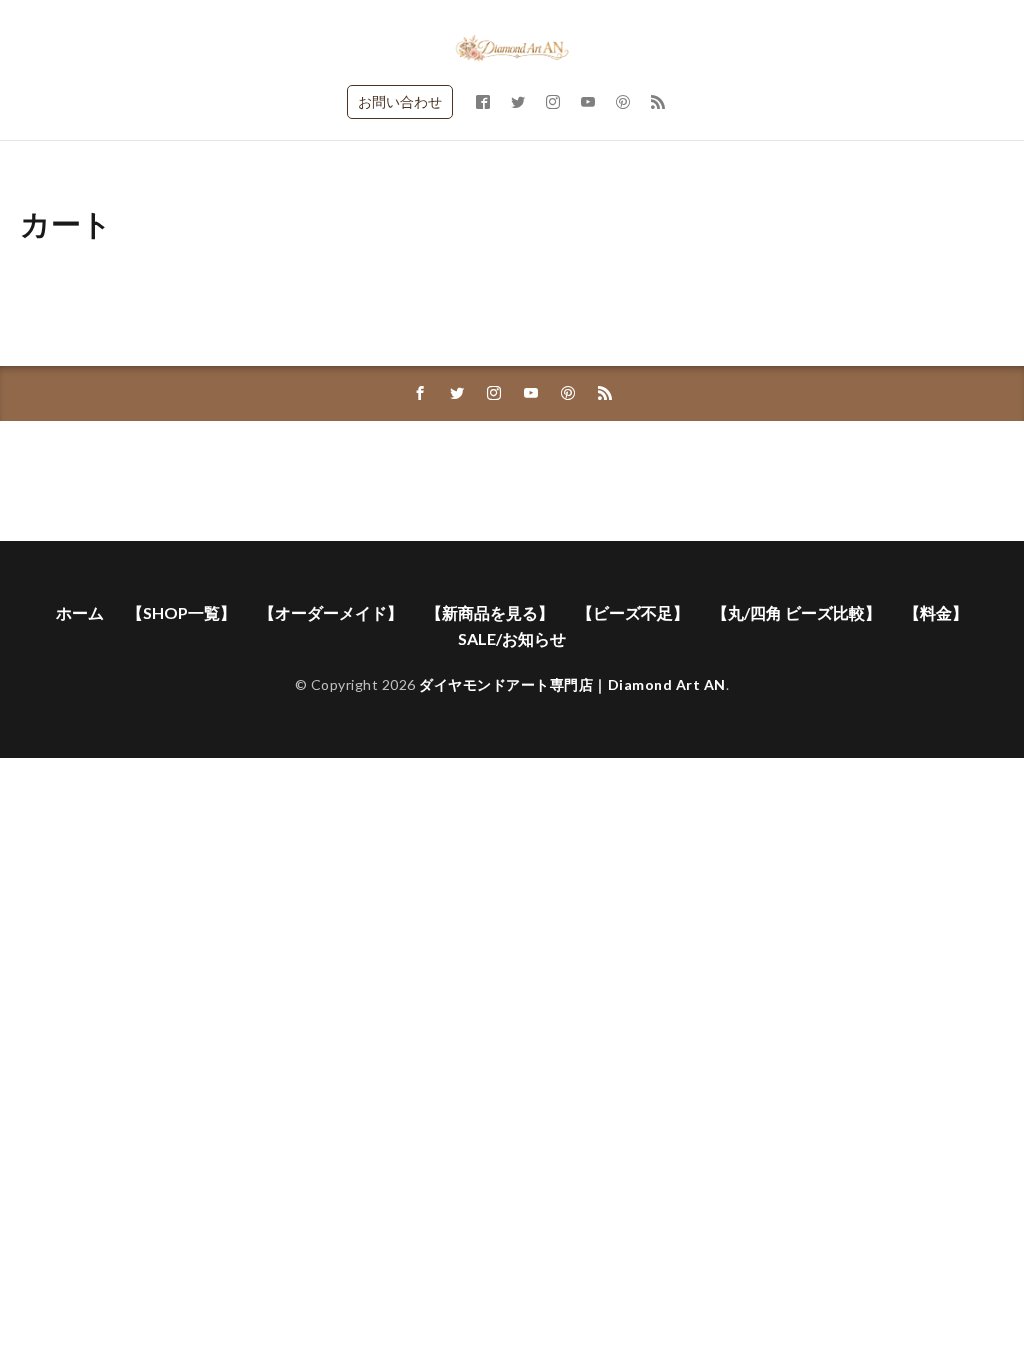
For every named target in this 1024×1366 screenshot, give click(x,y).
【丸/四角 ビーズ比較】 (796, 612)
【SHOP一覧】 (181, 612)
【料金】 (936, 612)
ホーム (80, 612)
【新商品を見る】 (490, 612)
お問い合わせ (400, 101)
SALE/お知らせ (512, 638)
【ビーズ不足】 (633, 612)
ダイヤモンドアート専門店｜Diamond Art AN (572, 684)
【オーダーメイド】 (331, 612)
